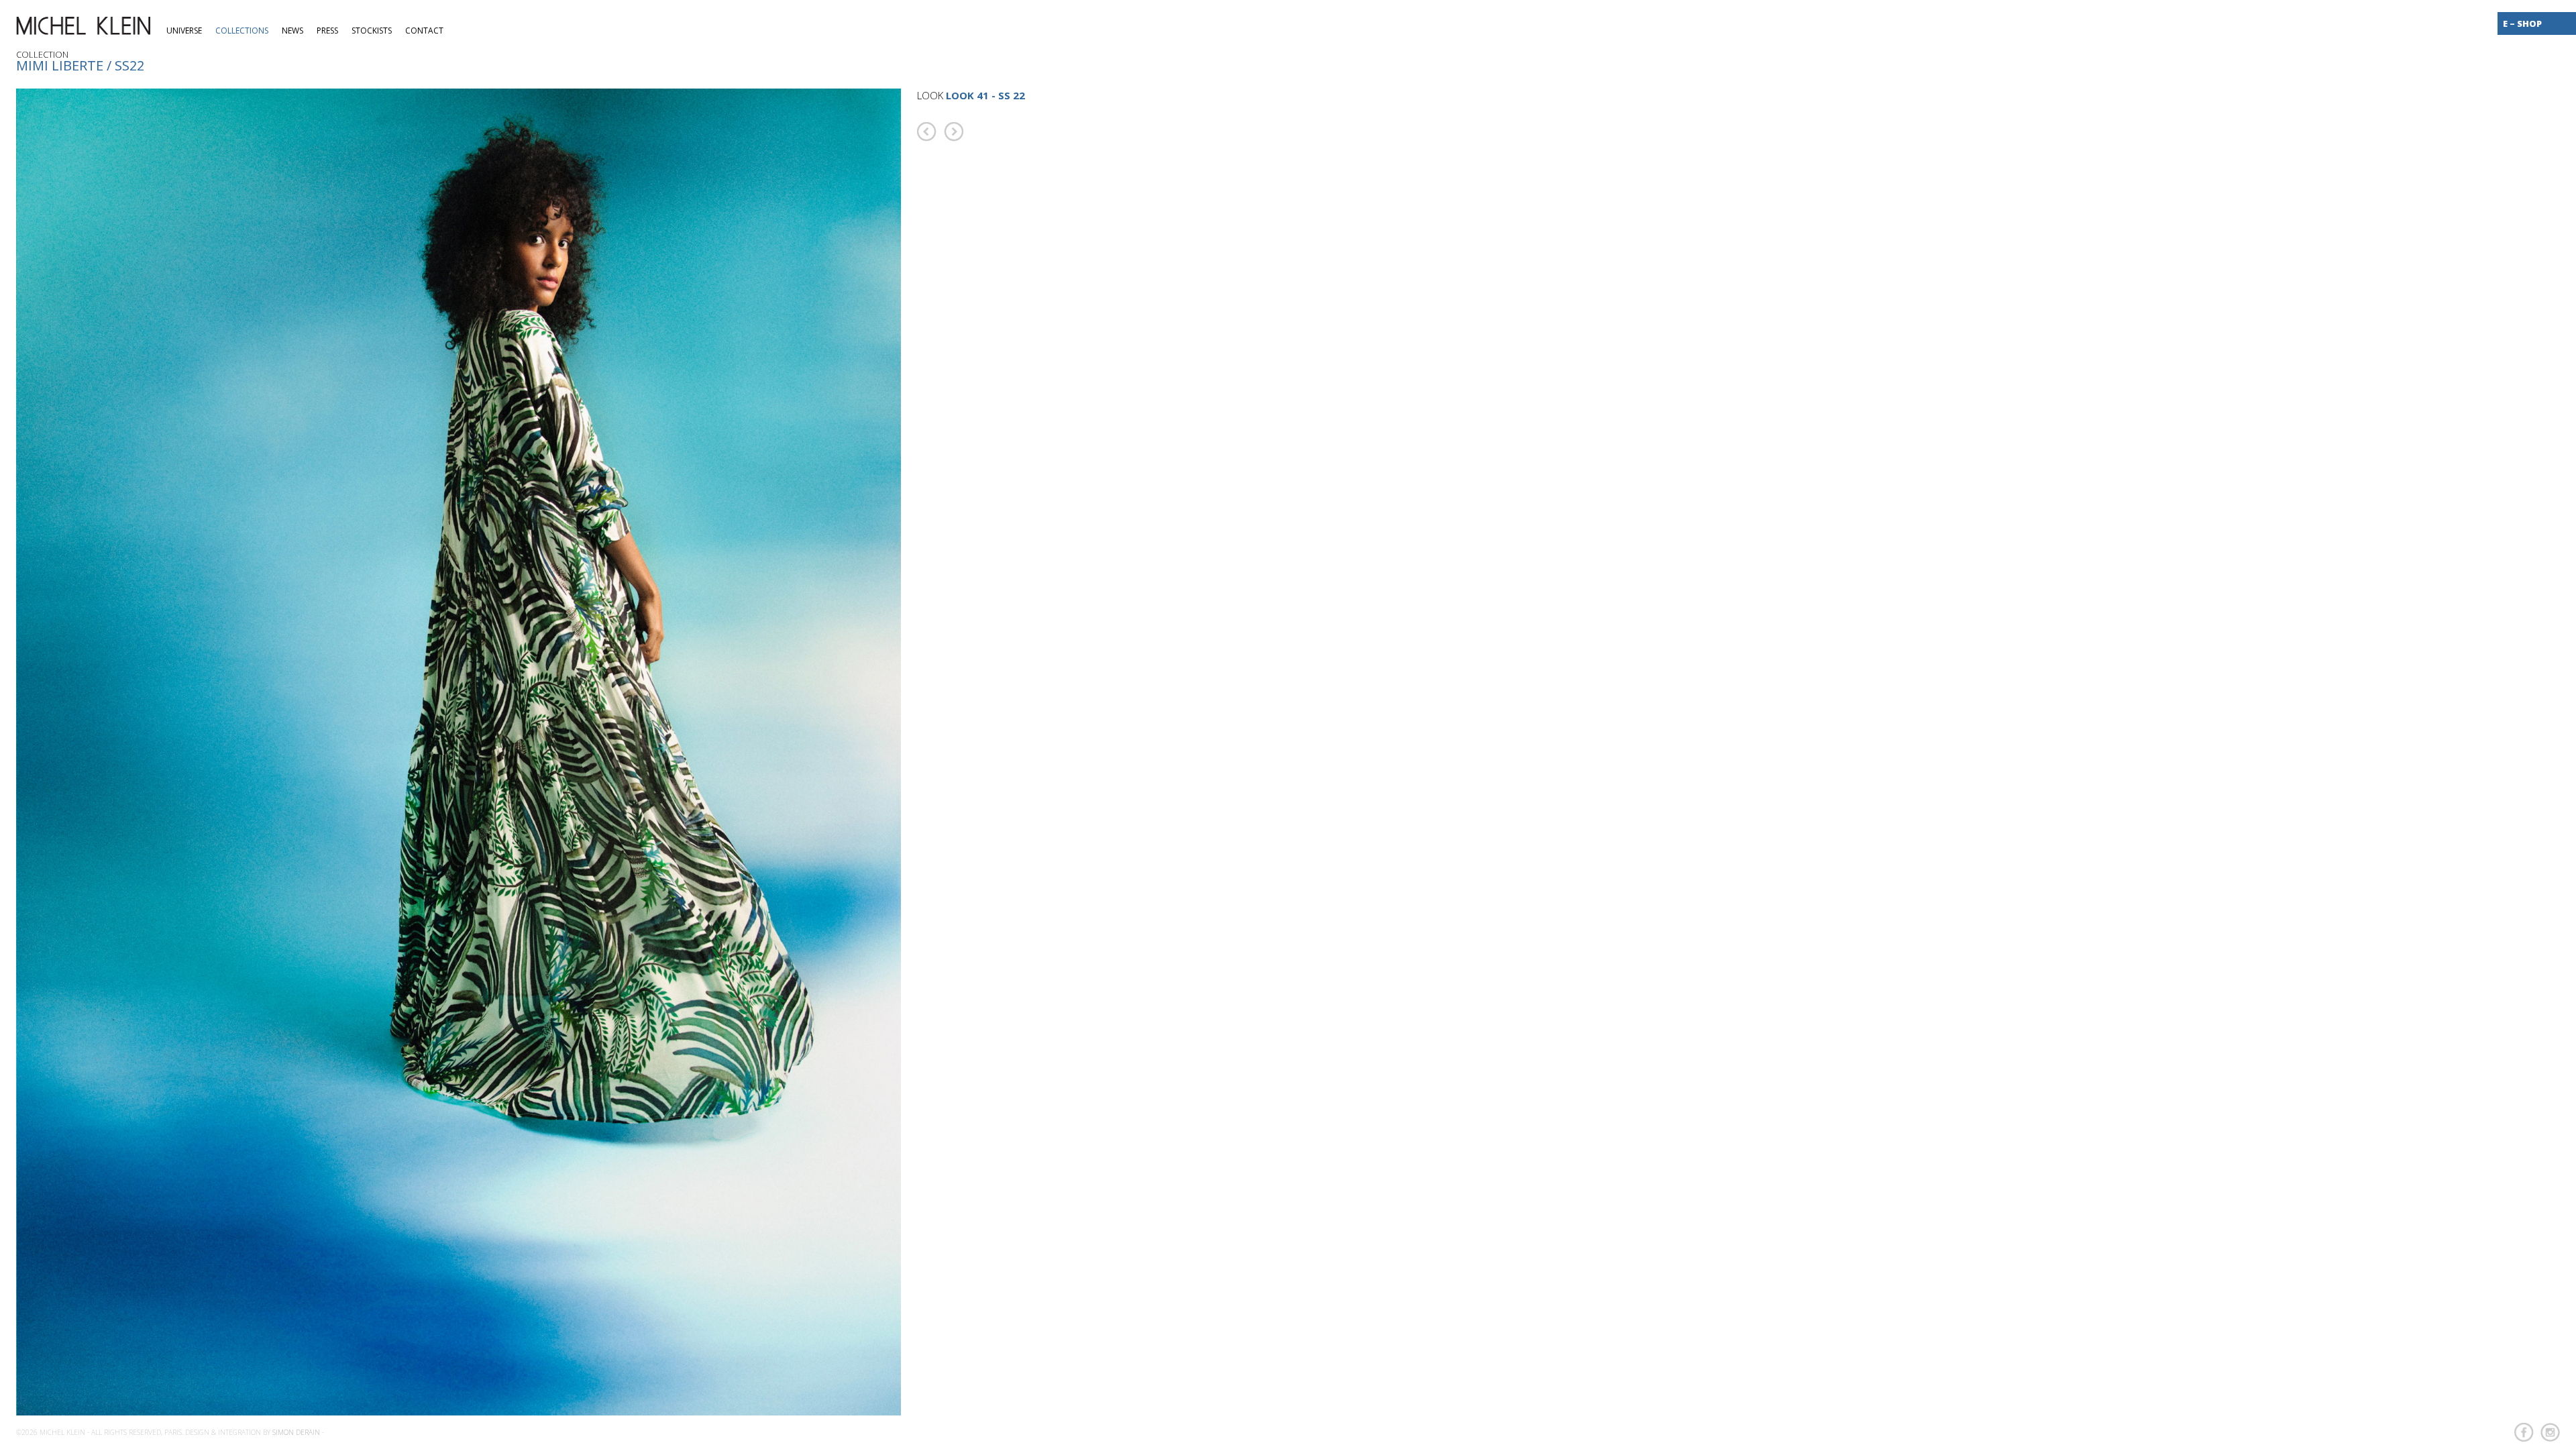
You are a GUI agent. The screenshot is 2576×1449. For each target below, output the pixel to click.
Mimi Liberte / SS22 (80, 65)
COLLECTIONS (242, 31)
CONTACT (424, 31)
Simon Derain (296, 1432)
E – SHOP (2522, 23)
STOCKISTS (372, 31)
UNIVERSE (184, 31)
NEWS (292, 31)
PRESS (327, 31)
